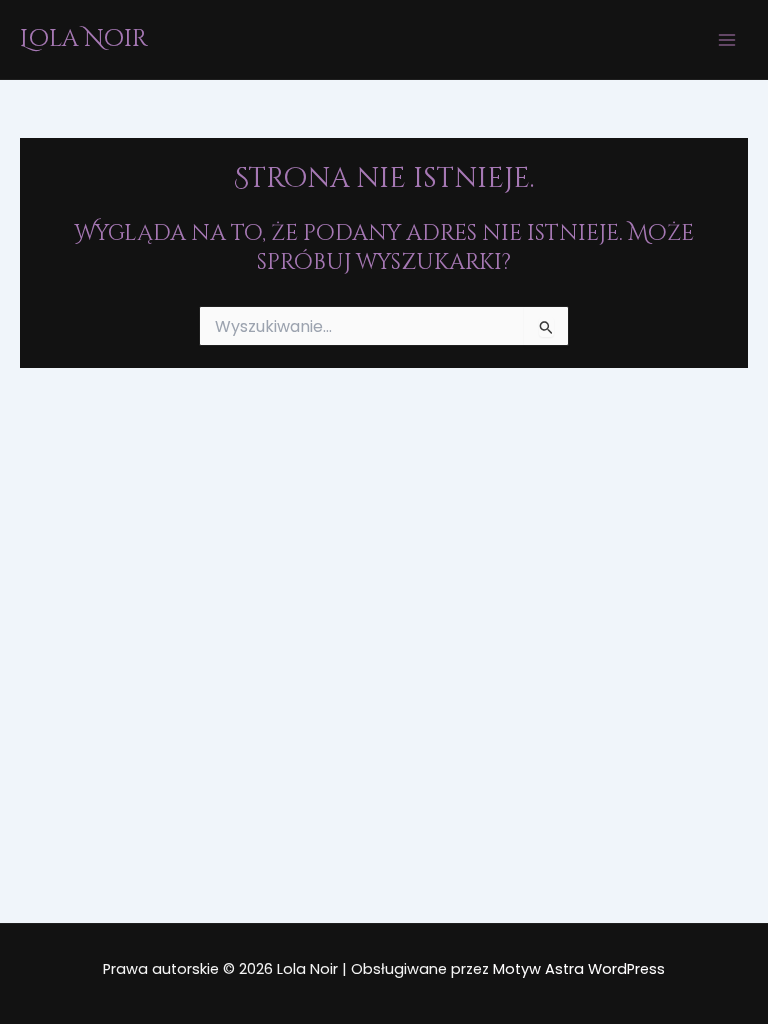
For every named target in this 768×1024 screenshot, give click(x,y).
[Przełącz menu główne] (727, 40)
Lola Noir (84, 39)
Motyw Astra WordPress (579, 969)
